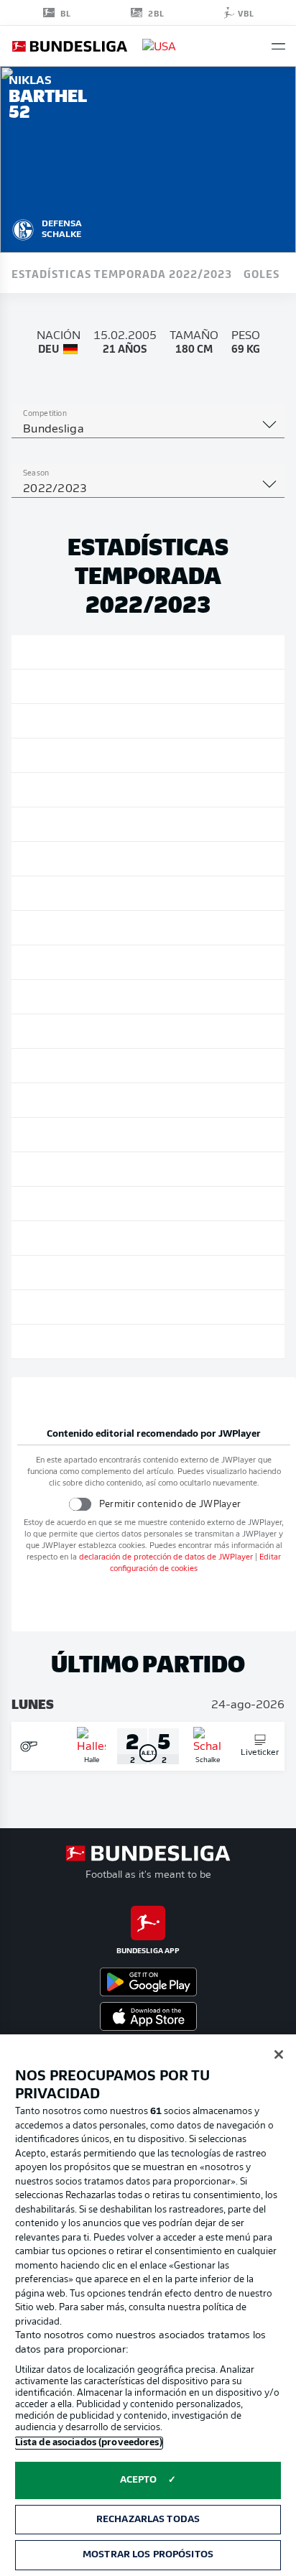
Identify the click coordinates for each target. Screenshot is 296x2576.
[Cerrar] (279, 2054)
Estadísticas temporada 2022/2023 (122, 273)
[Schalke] (23, 228)
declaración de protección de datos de (166, 1558)
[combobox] (148, 430)
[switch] (79, 1504)
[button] (278, 46)
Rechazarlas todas (148, 2520)
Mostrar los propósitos (148, 2555)
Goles (262, 273)
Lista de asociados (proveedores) (89, 2443)
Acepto (139, 2480)
